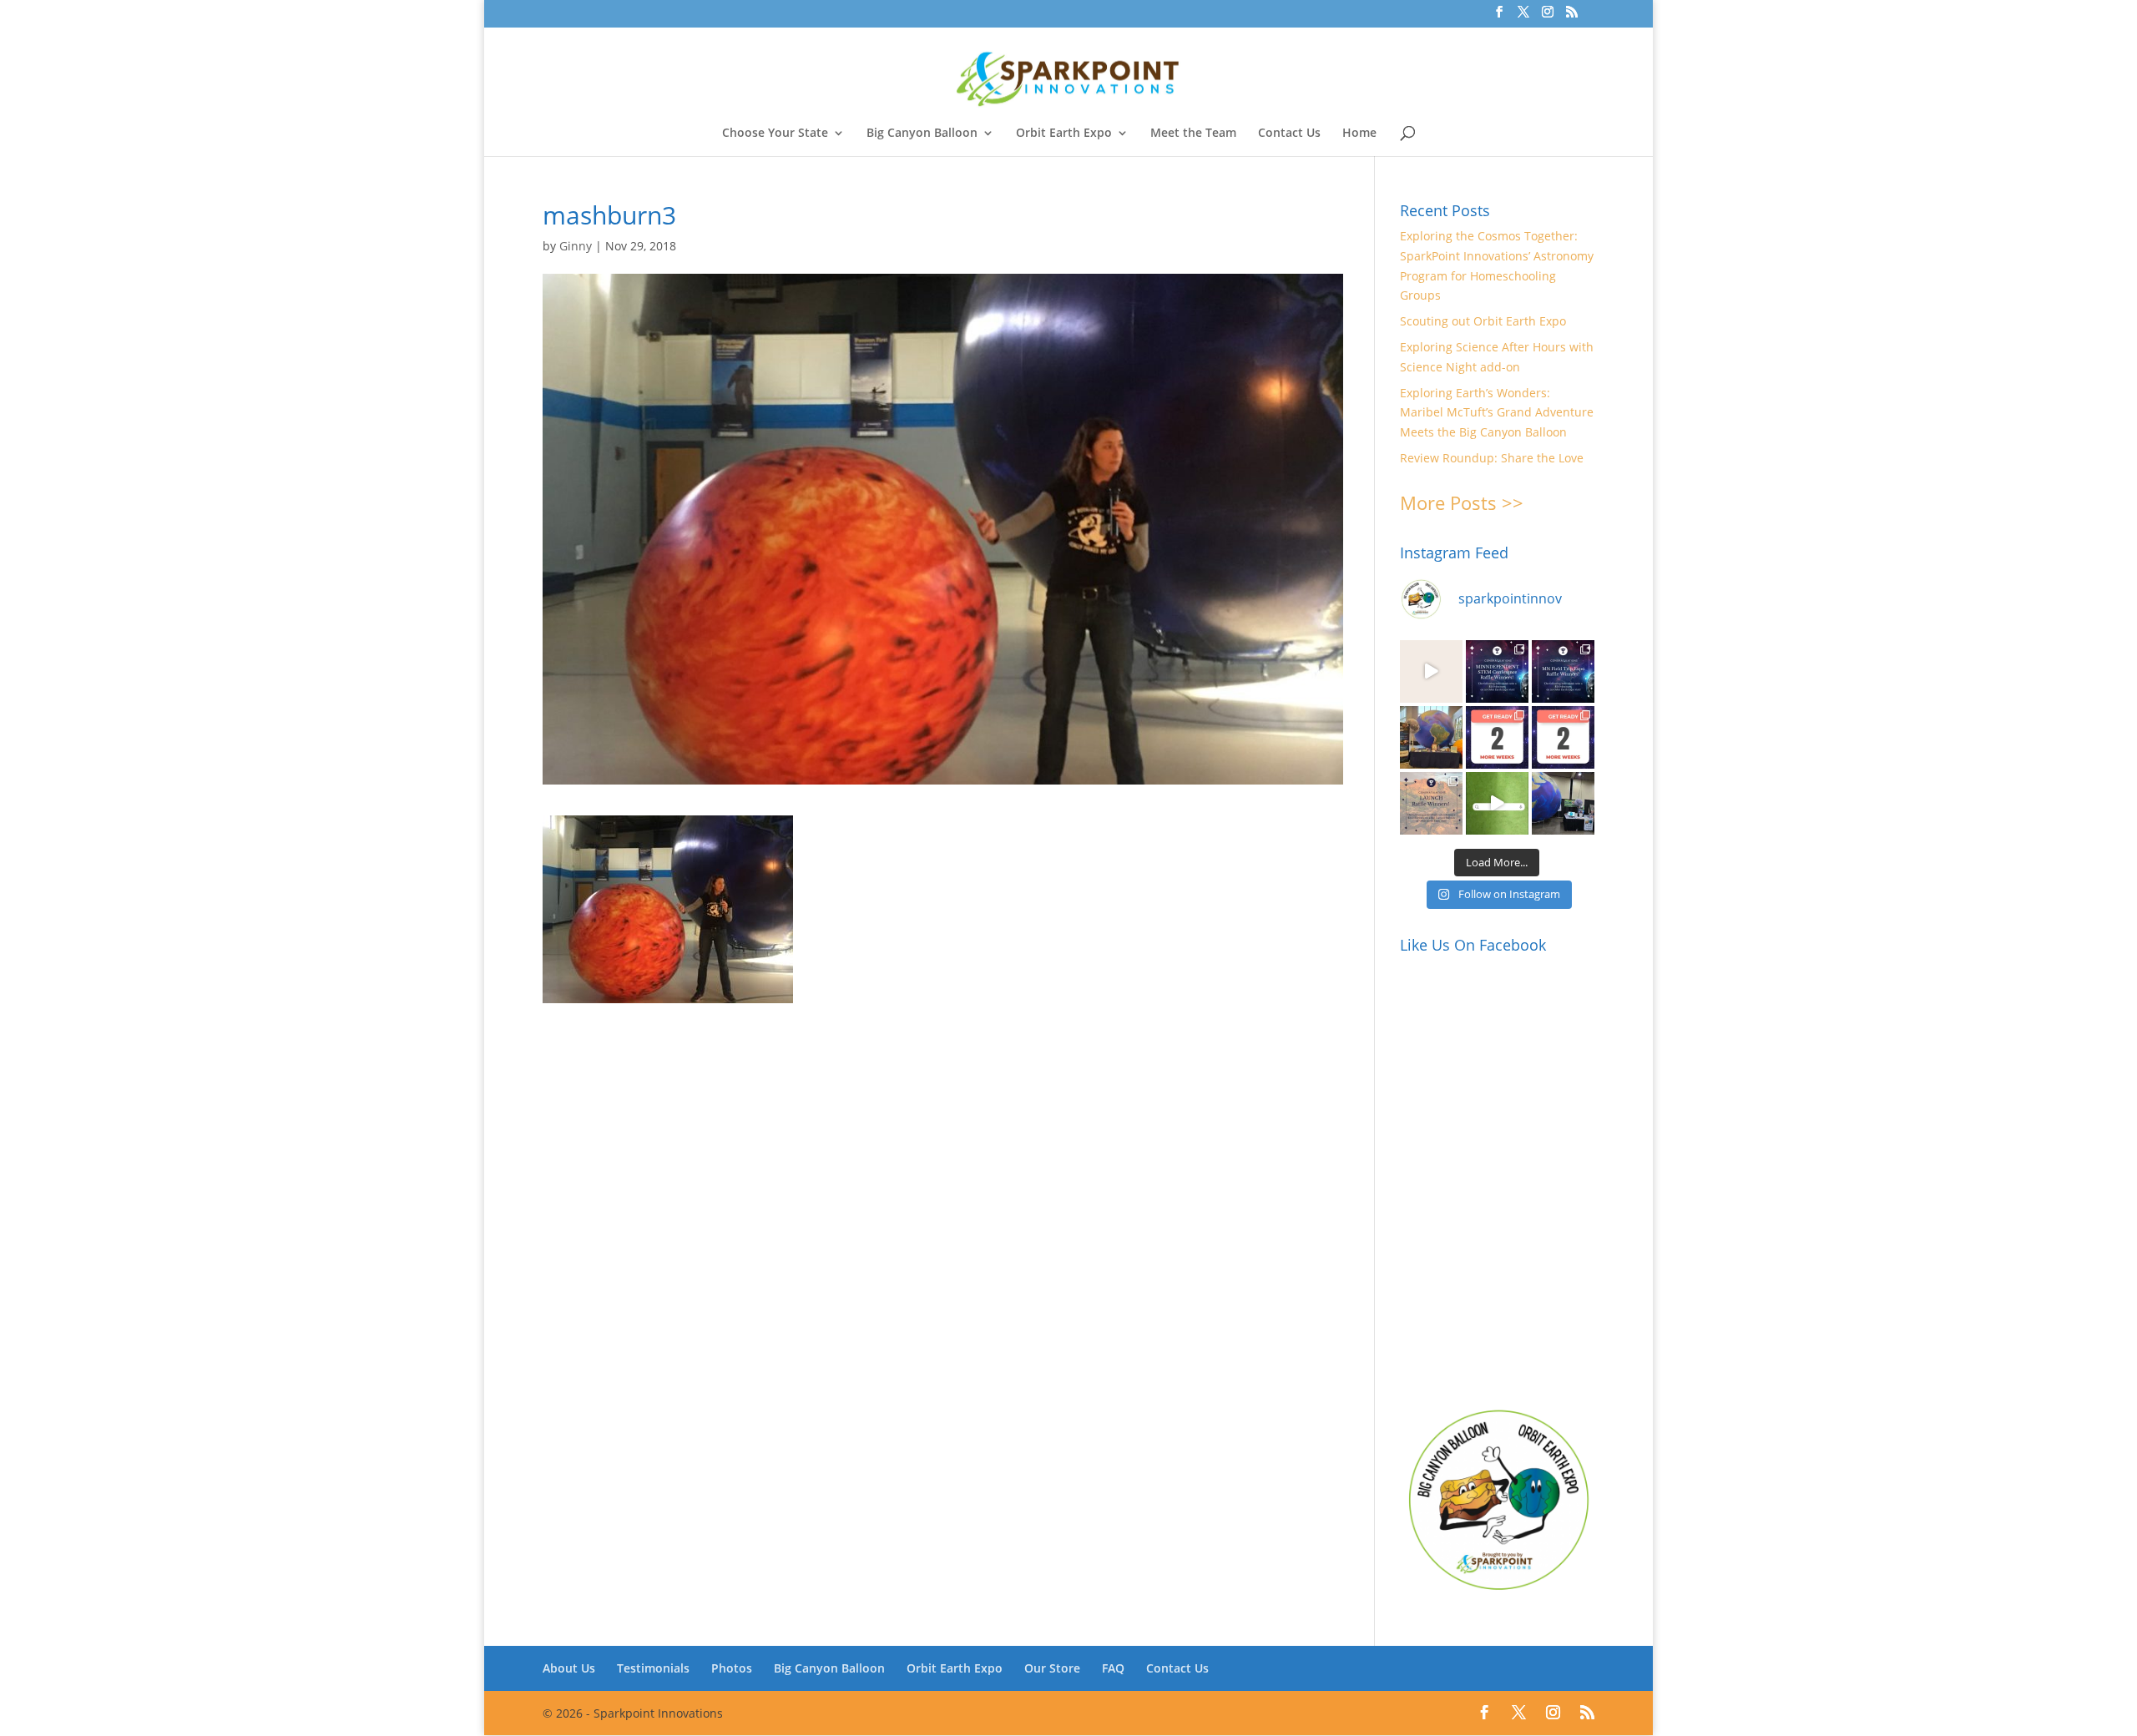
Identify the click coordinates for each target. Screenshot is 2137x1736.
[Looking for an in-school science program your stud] (1497, 803)
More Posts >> (1462, 502)
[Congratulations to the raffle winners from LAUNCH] (1431, 803)
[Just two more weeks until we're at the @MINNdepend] (1497, 737)
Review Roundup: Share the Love (1492, 458)
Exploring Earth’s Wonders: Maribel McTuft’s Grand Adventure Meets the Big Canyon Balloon (1497, 413)
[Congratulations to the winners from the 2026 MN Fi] (1563, 671)
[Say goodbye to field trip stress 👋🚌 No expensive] (1431, 671)
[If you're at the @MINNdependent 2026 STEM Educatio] (1431, 737)
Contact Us (1289, 134)
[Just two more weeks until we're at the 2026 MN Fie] (1563, 737)
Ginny (576, 246)
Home (1359, 134)
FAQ (1113, 1668)
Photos (732, 1668)
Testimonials (653, 1668)
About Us (569, 1668)
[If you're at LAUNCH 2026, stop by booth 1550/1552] (1563, 803)
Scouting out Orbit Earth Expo (1483, 321)
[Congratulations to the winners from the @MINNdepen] (1497, 671)
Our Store (1052, 1668)
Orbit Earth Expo (1064, 134)
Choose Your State (775, 134)
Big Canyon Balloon (922, 134)
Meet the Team (1193, 134)
